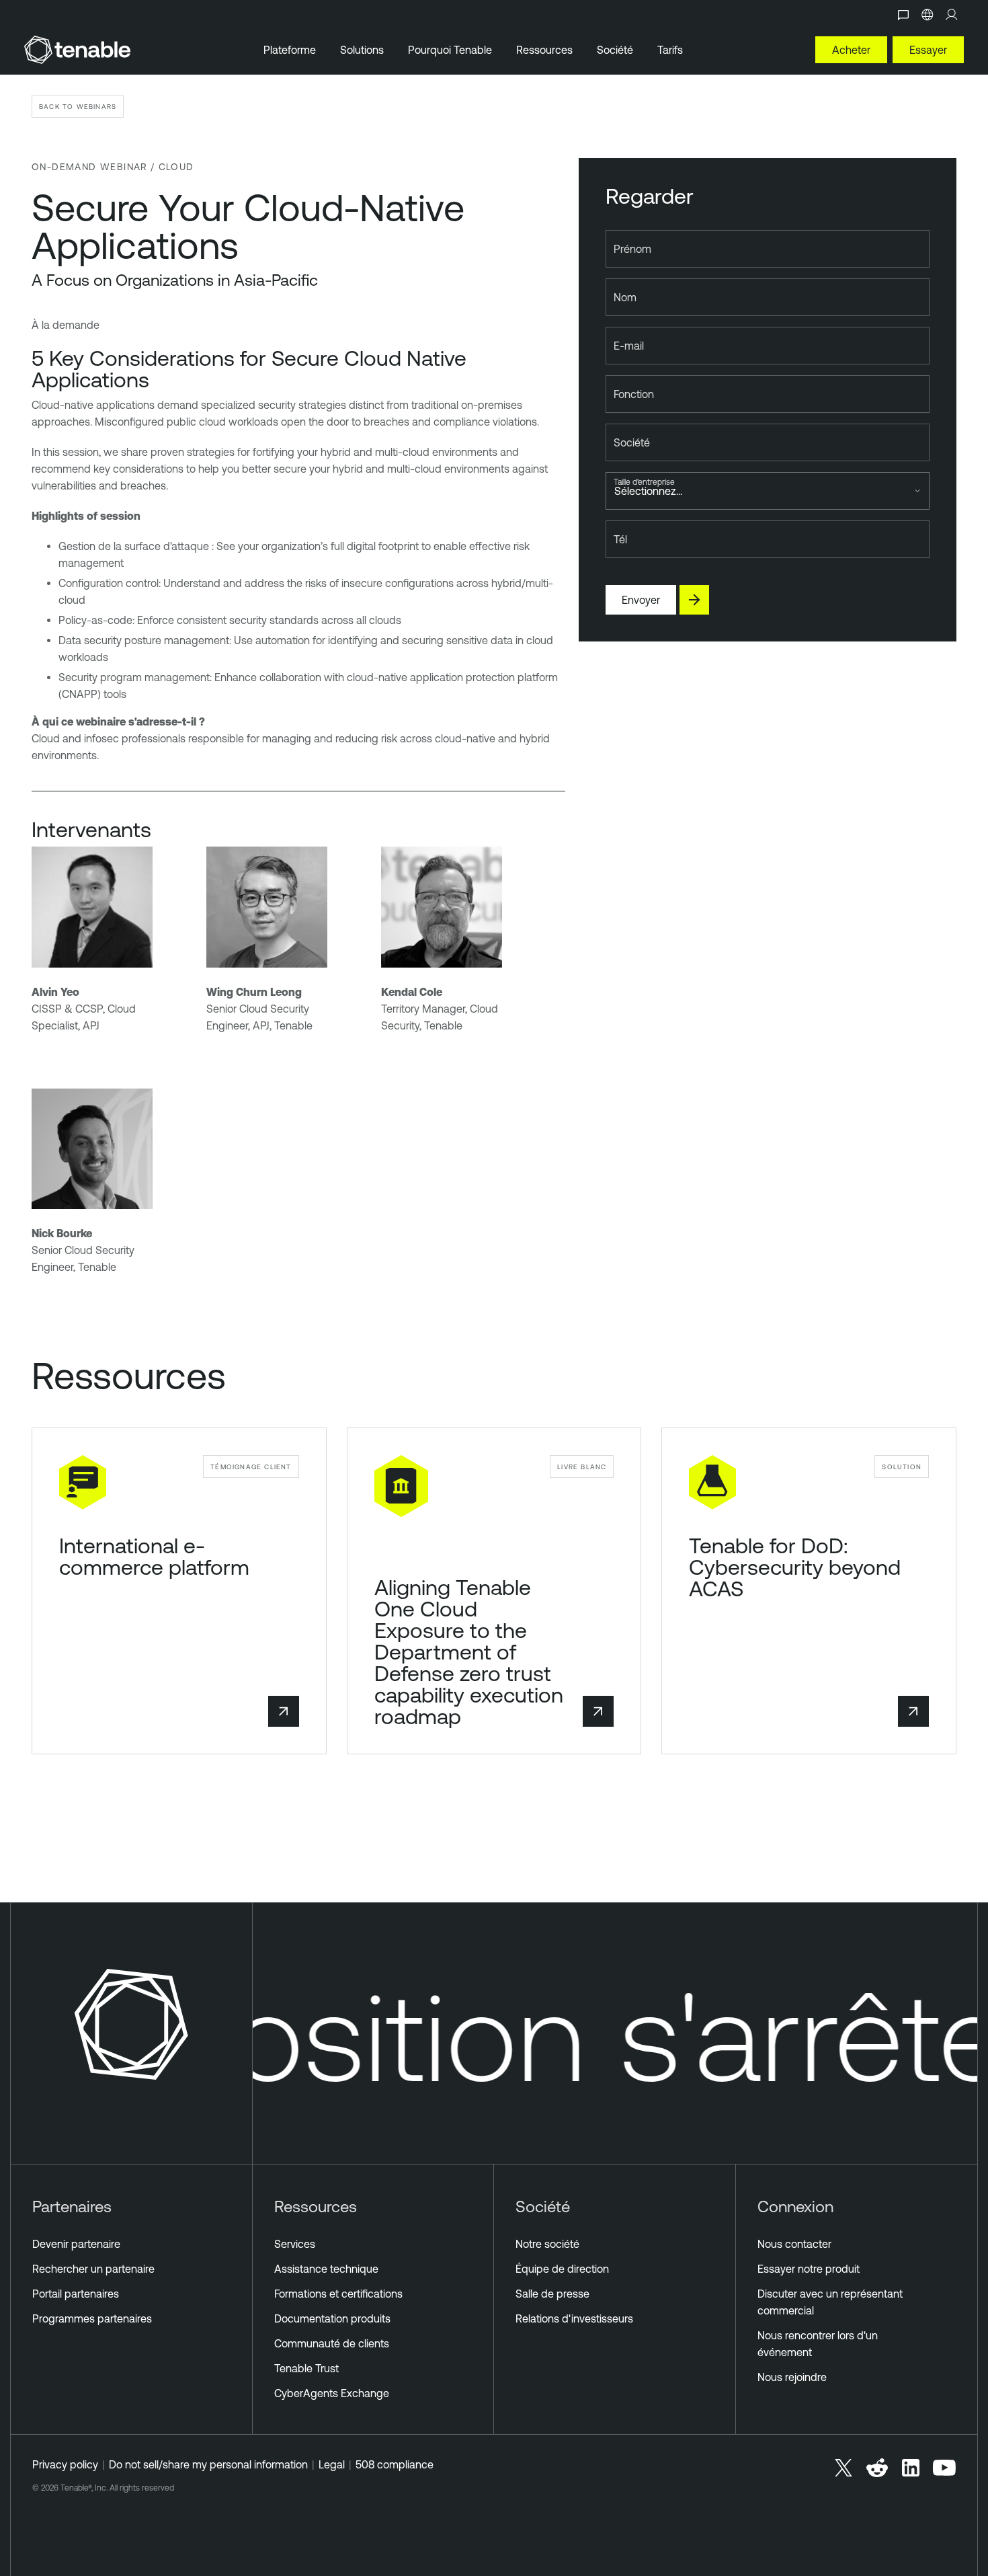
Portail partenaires (76, 2294)
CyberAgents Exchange (332, 2393)
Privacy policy (65, 2464)
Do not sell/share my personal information (208, 2464)
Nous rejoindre (792, 2377)
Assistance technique (326, 2269)
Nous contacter (794, 2244)
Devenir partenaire (76, 2244)
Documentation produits (332, 2318)
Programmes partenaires (92, 2318)
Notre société (547, 2244)
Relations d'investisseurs (574, 2318)
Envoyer (641, 600)
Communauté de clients (332, 2343)
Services (295, 2244)
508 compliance (395, 2464)
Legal (332, 2464)
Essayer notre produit (809, 2269)
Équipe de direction (562, 2269)
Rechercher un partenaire (93, 2269)
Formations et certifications (338, 2294)
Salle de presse (552, 2294)
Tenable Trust (306, 2368)
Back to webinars (78, 106)
